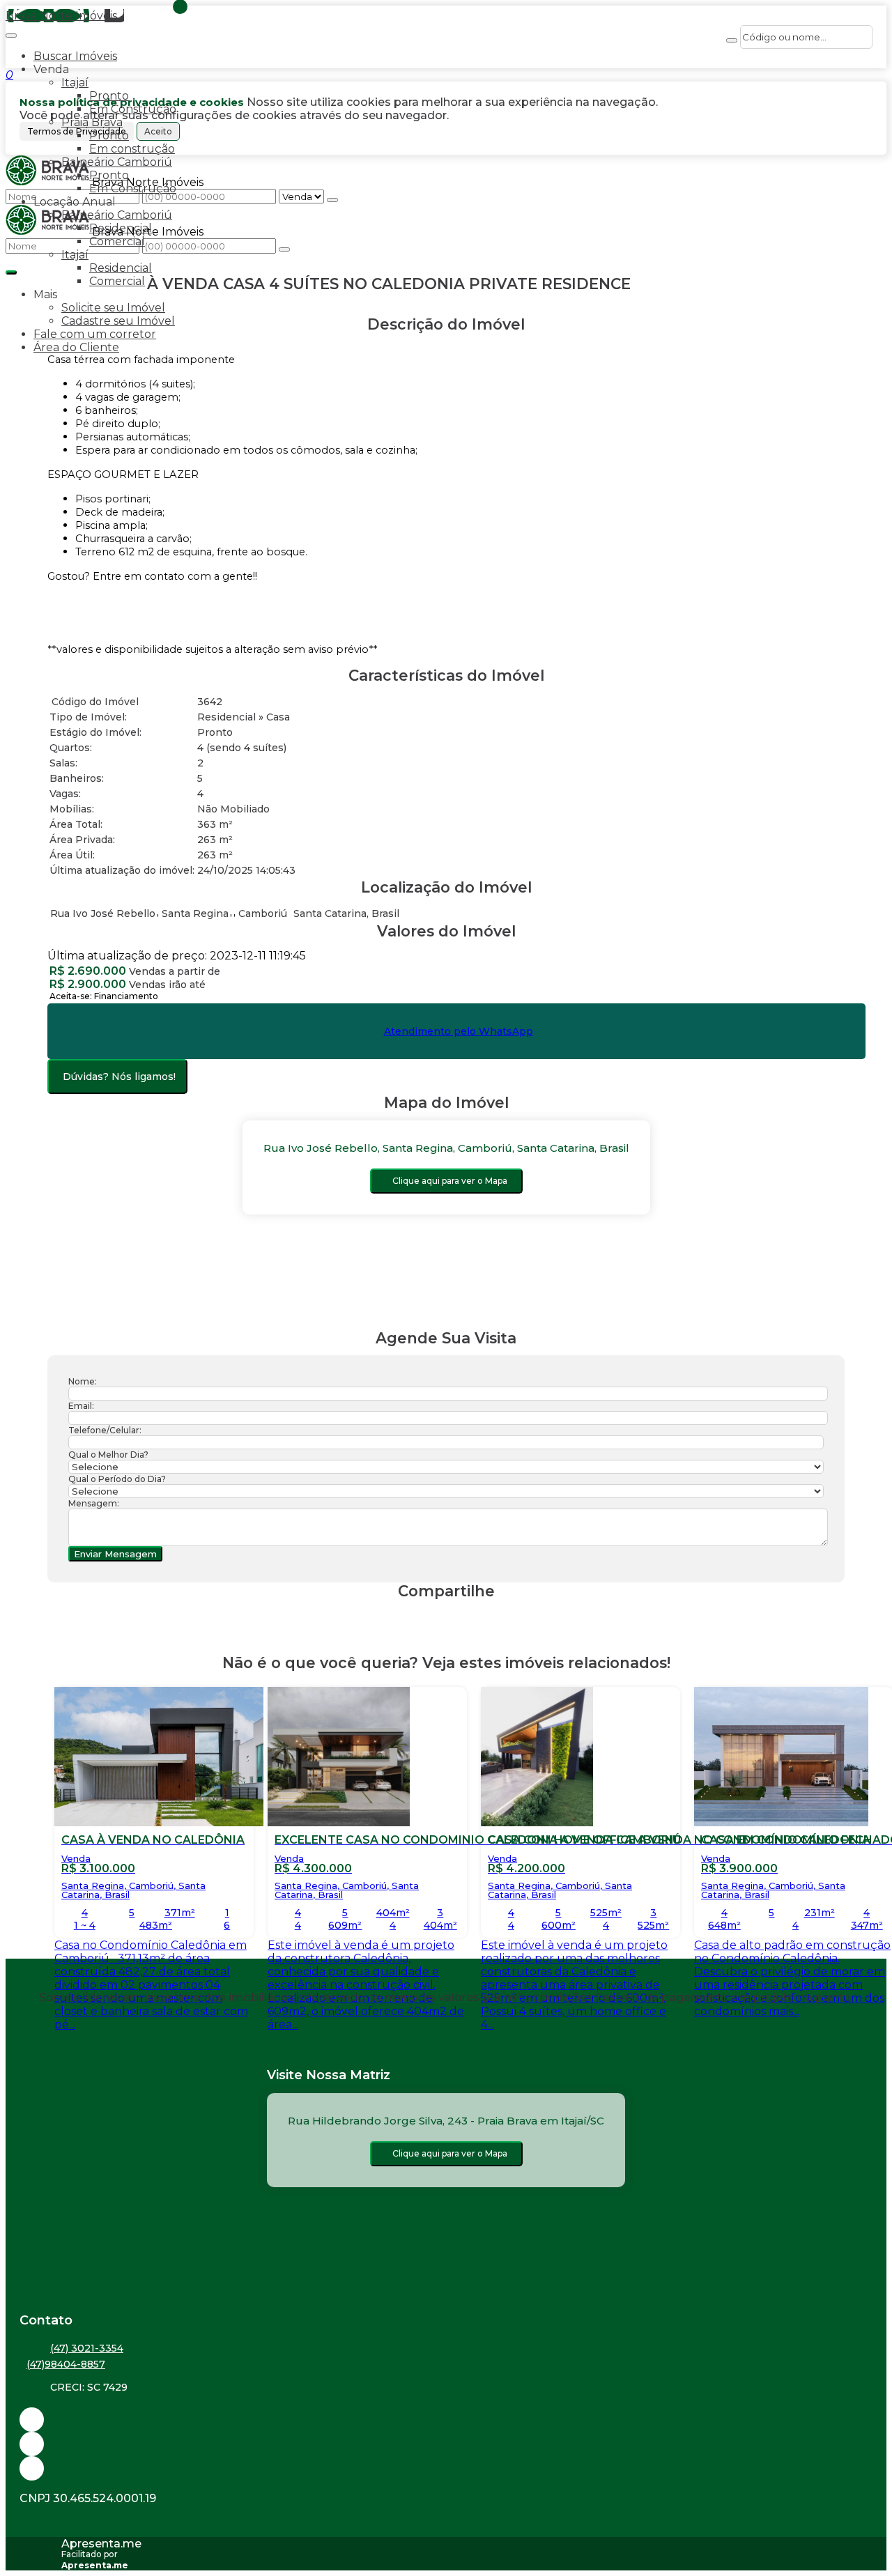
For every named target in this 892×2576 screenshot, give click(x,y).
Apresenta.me (101, 2544)
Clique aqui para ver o (450, 1181)
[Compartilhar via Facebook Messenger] (460, 1618)
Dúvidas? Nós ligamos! (119, 1077)
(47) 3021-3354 (87, 2348)
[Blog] (446, 2444)
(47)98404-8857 (66, 2364)
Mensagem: (94, 1503)
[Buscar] (732, 40)
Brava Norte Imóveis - (65, 16)
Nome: (83, 1381)
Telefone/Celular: (105, 1430)
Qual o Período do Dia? (117, 1479)
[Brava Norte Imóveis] (446, 2468)
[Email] (446, 2420)
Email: (81, 1406)
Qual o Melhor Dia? (108, 1455)
